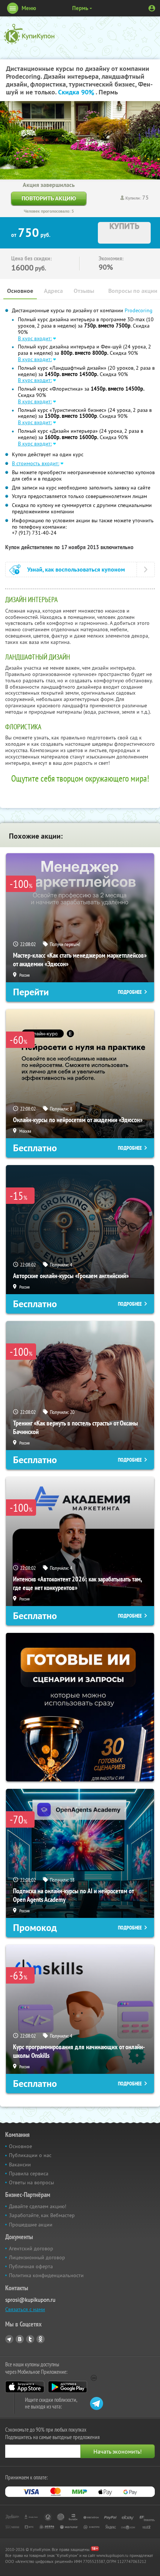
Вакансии (20, 2165)
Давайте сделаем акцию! (38, 2206)
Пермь (80, 8)
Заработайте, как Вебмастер (42, 2215)
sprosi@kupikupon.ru (30, 2300)
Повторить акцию (49, 198)
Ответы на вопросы (31, 2182)
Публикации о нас (30, 2155)
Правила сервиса (29, 2173)
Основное (20, 291)
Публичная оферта (31, 2266)
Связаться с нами (25, 2309)
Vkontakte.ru (20, 2339)
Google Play (68, 2387)
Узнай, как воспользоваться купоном (76, 569)
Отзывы (84, 291)
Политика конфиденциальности (46, 2275)
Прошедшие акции (31, 2225)
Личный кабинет (152, 8)
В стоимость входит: (36, 463)
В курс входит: (35, 338)
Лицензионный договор (37, 2257)
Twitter (30, 2339)
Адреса (53, 291)
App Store (25, 2387)
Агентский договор (31, 2248)
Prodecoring (139, 310)
